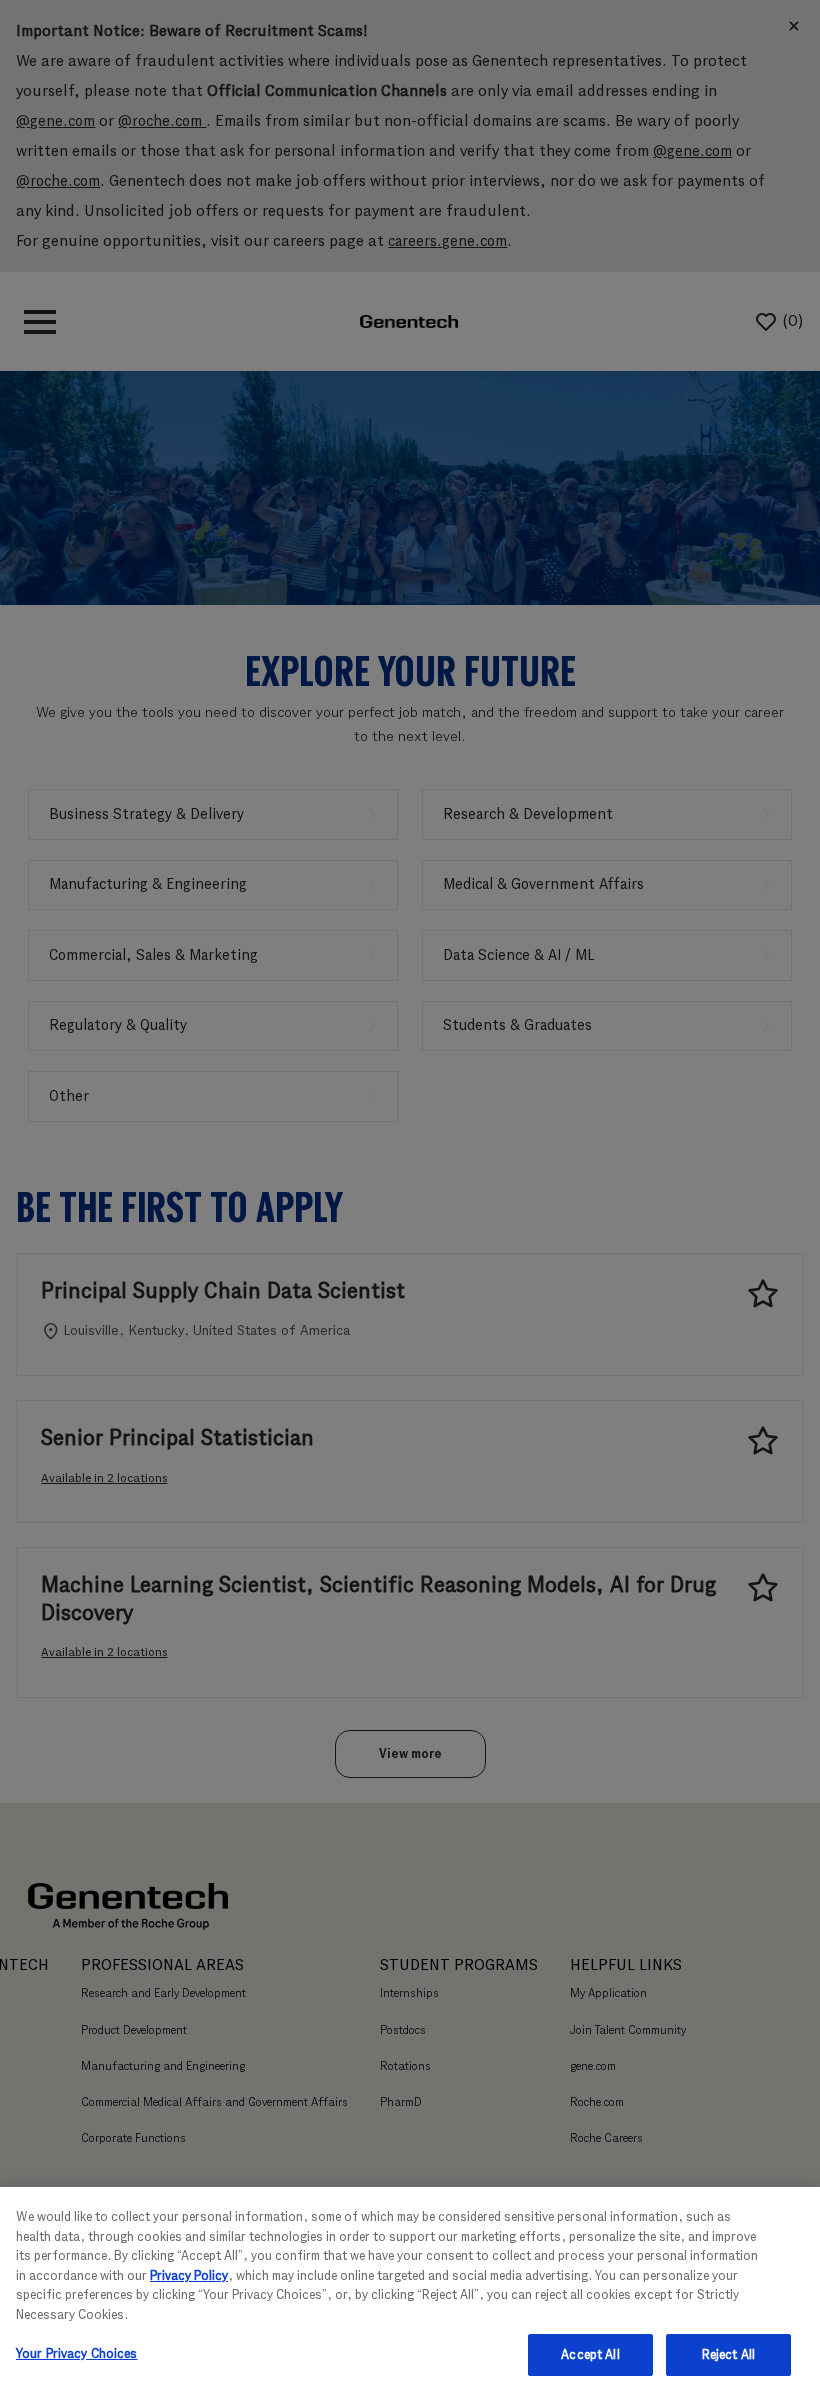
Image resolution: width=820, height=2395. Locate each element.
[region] (410, 2291)
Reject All (728, 2354)
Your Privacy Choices (77, 2353)
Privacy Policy (189, 2275)
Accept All (590, 2354)
